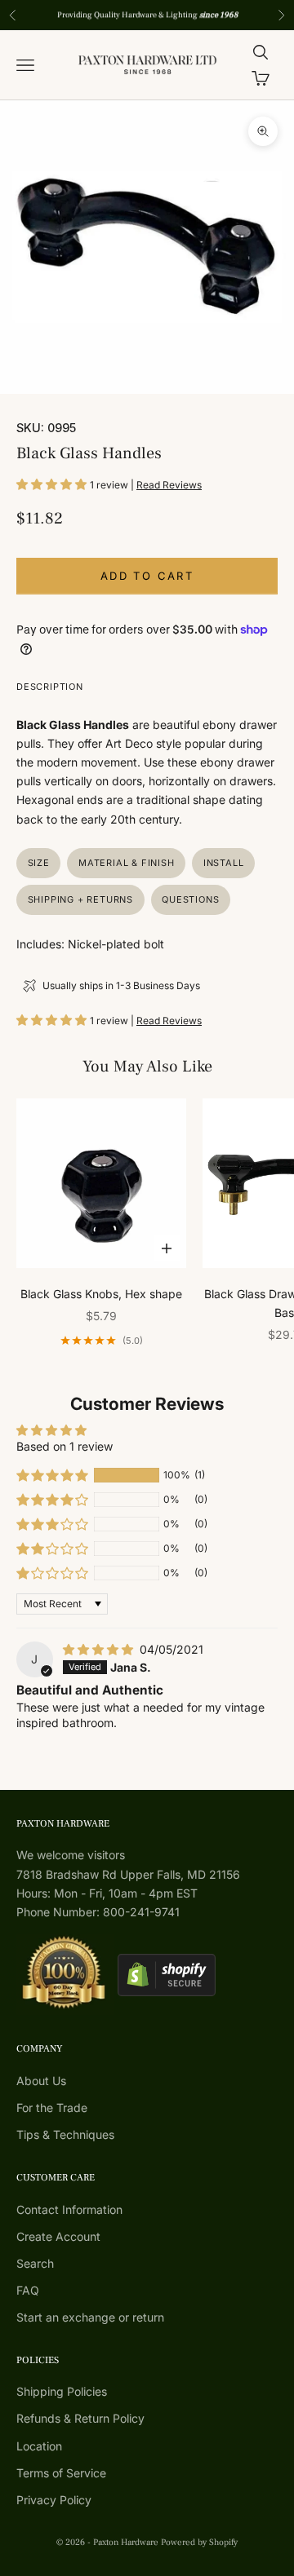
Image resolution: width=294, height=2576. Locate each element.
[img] (100, 1649)
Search (35, 2263)
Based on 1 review (65, 1446)
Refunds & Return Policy (80, 2418)
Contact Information (69, 2209)
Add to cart (147, 576)
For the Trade (52, 2108)
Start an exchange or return (90, 2317)
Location (39, 2446)
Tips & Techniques (65, 2134)
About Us (41, 2081)
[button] (53, 484)
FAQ (28, 2290)
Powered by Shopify (199, 2542)
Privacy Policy (54, 2500)
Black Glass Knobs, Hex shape (101, 1294)
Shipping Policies (62, 2391)
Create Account (58, 2236)
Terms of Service (61, 2473)
